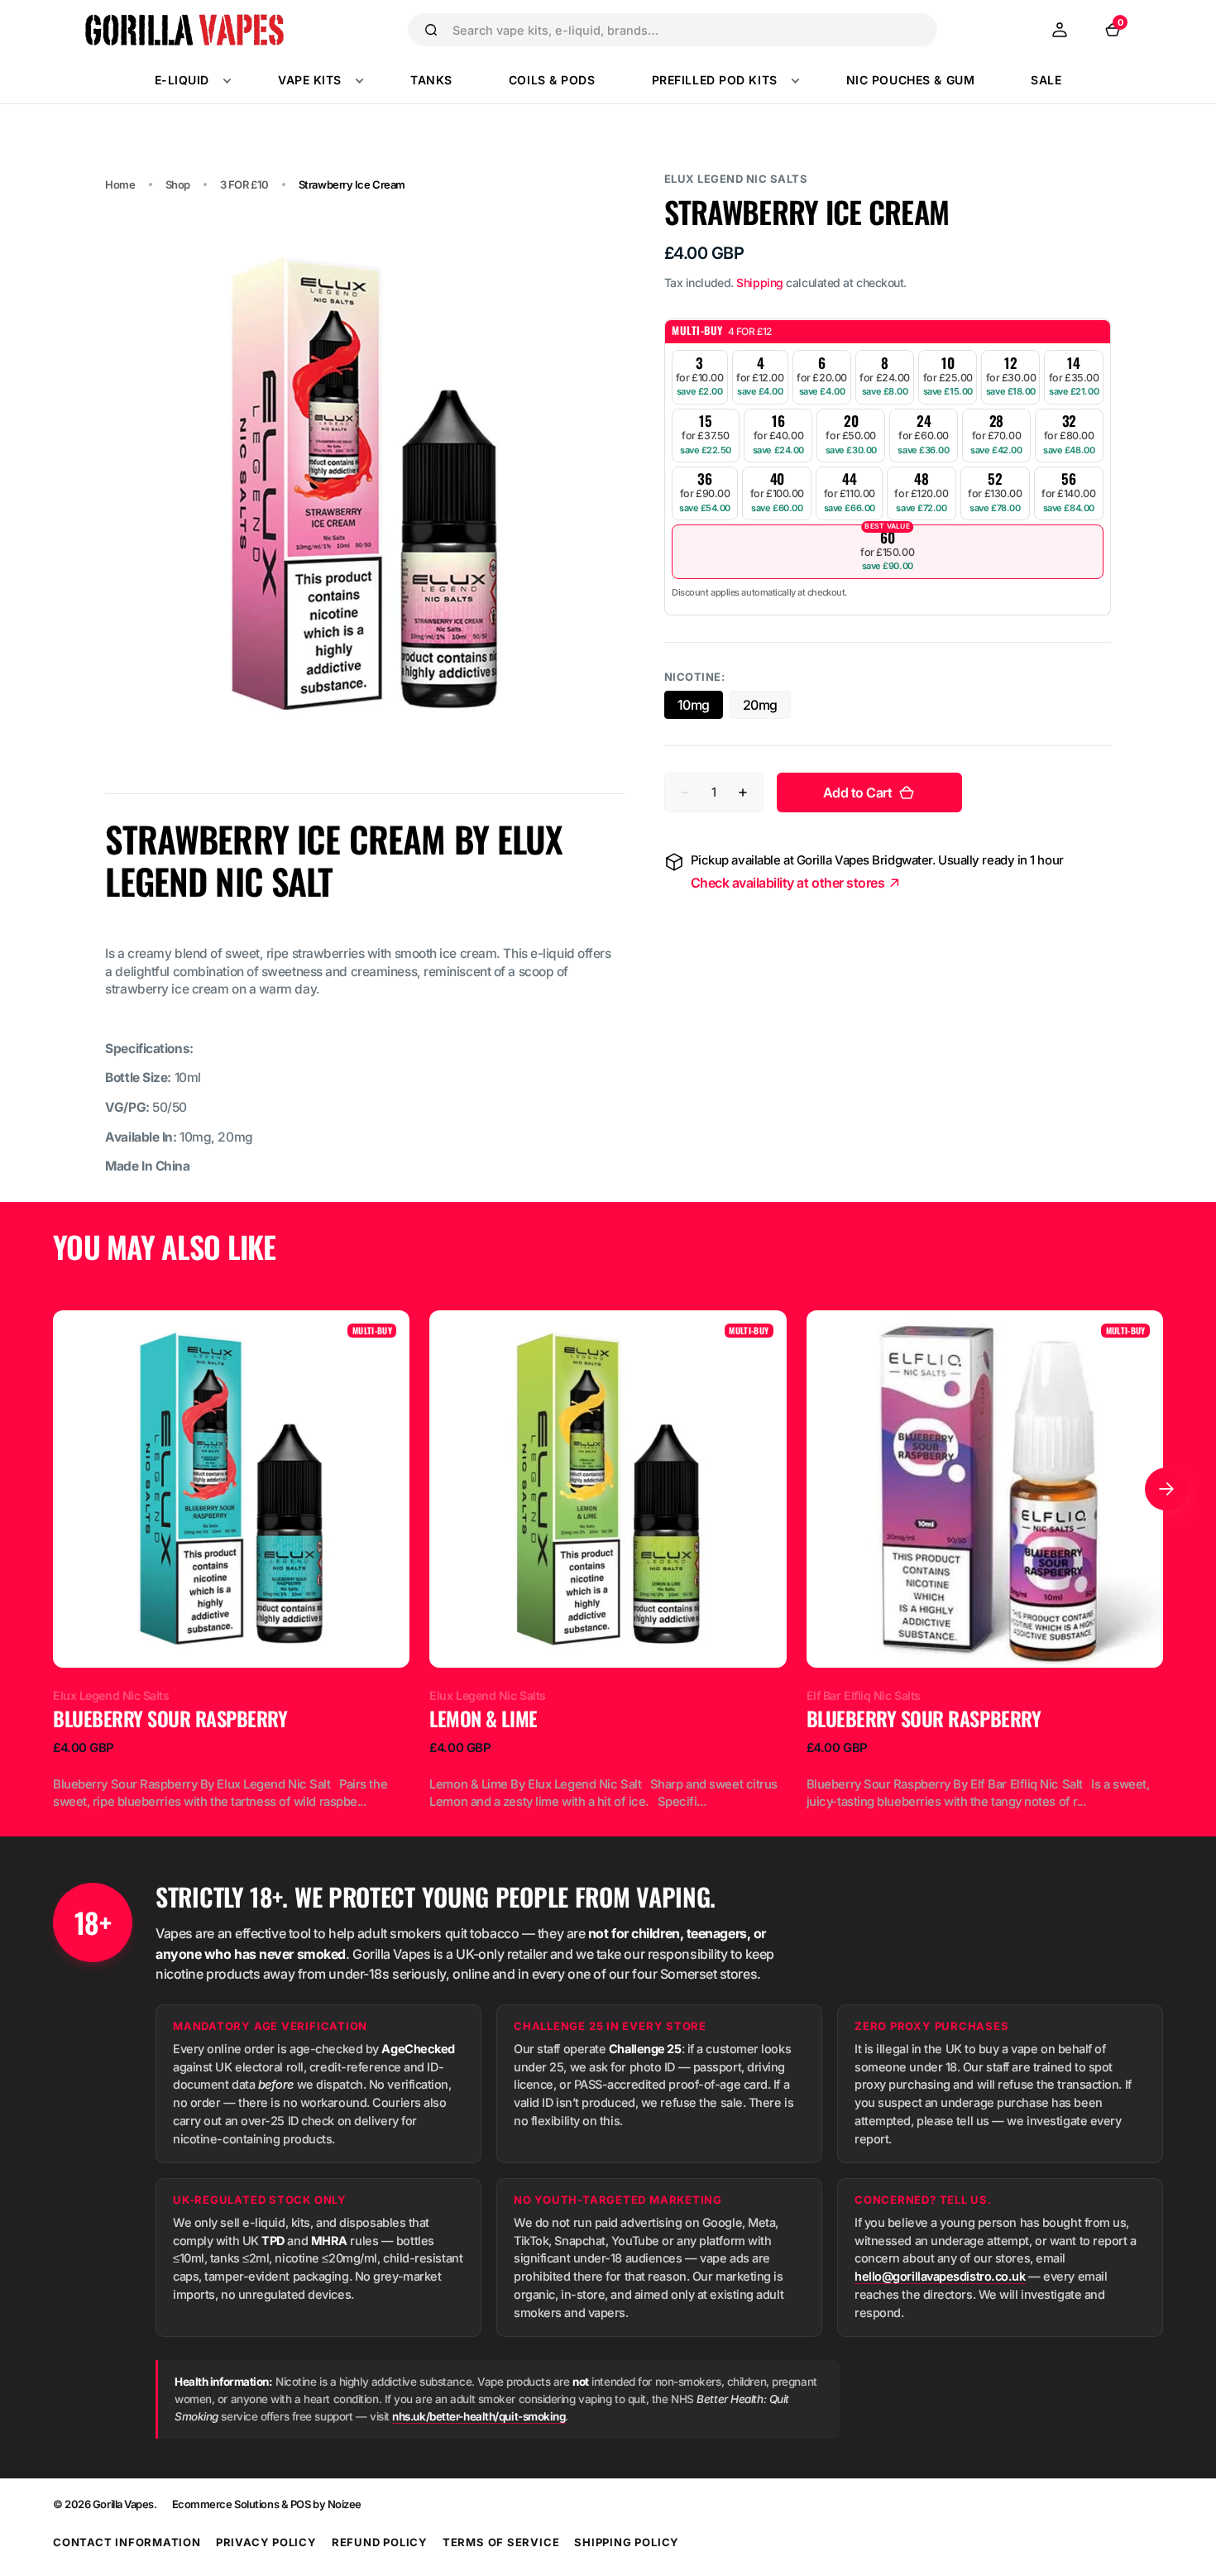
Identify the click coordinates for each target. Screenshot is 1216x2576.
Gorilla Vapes (123, 2504)
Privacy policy (266, 2542)
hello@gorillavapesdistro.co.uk (940, 2276)
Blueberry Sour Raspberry (170, 1719)
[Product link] (231, 1560)
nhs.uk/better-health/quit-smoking (479, 2416)
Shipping (759, 282)
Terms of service (501, 2542)
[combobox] (687, 30)
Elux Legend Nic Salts (736, 179)
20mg (767, 708)
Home (120, 184)
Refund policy (380, 2542)
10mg (700, 708)
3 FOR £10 (244, 184)
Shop (178, 184)
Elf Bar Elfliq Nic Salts (864, 1695)
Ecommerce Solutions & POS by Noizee (267, 2504)
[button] (1060, 30)
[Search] (431, 30)
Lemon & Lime (483, 1719)
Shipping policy (627, 2542)
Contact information (127, 2542)
